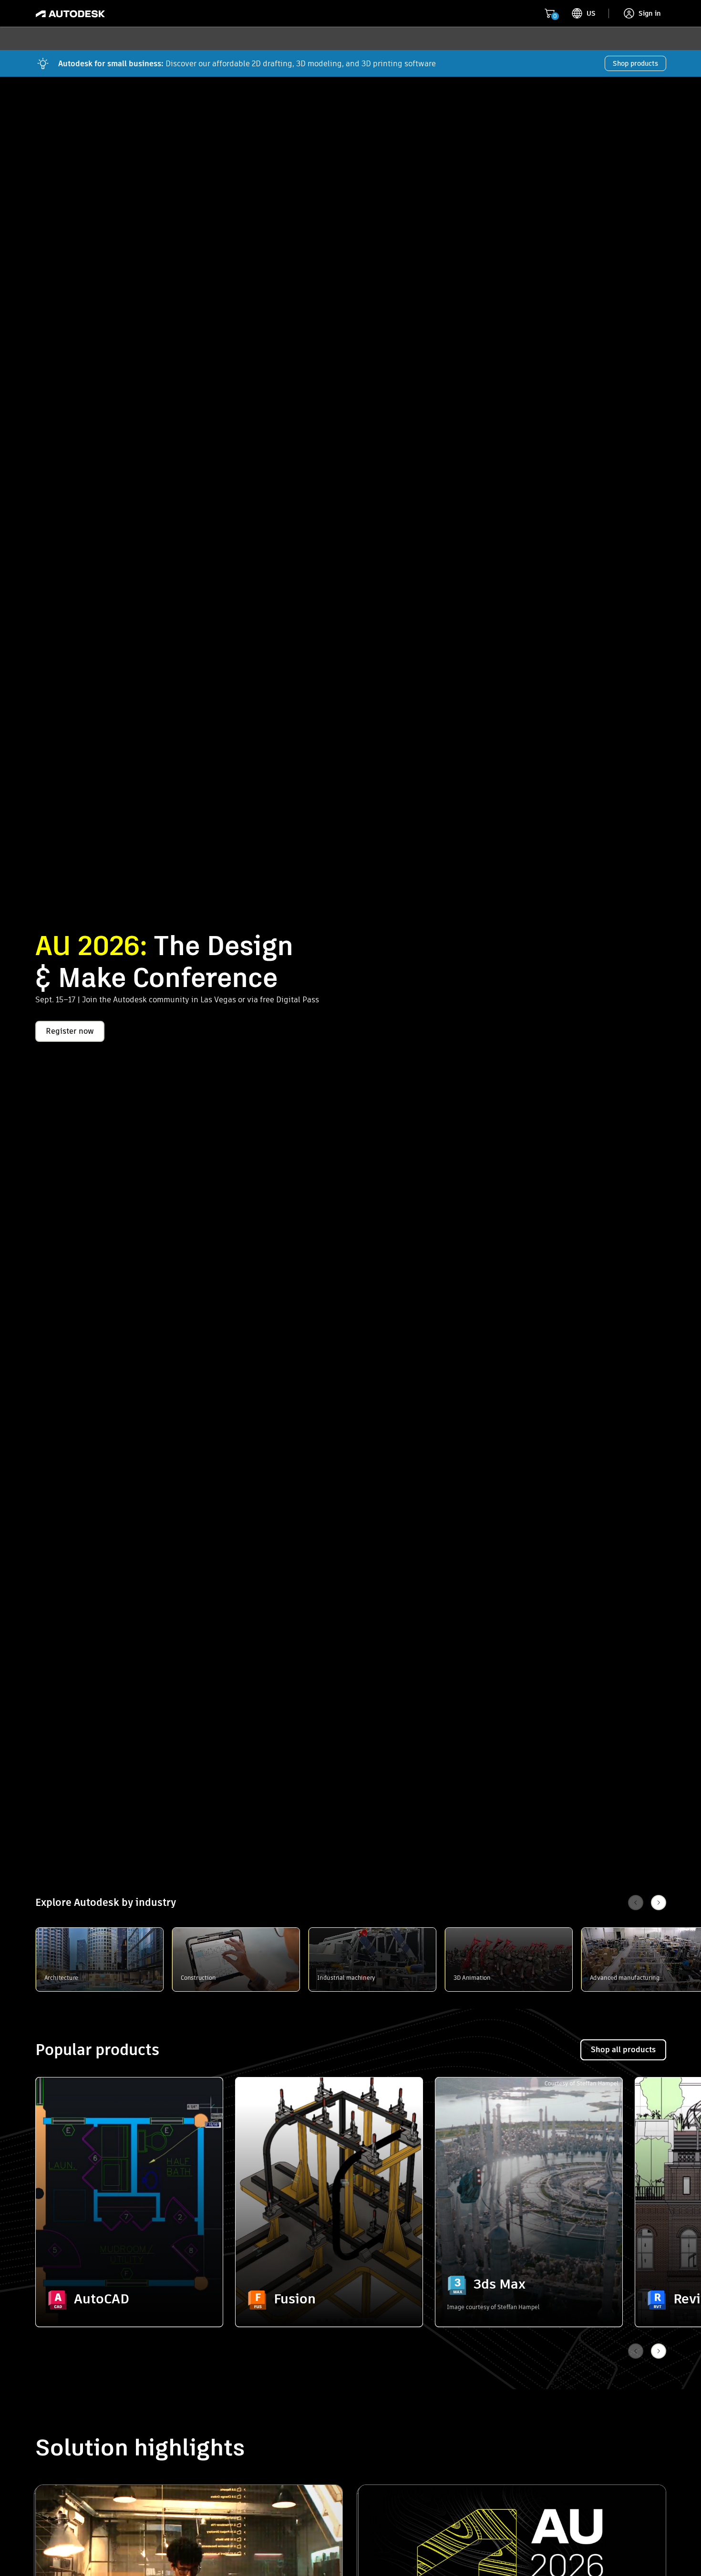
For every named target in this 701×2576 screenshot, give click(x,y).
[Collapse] (58, 2099)
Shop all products (623, 2050)
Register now (70, 1031)
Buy (129, 2300)
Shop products (635, 63)
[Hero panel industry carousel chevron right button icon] (659, 2351)
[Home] (70, 13)
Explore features (129, 2274)
